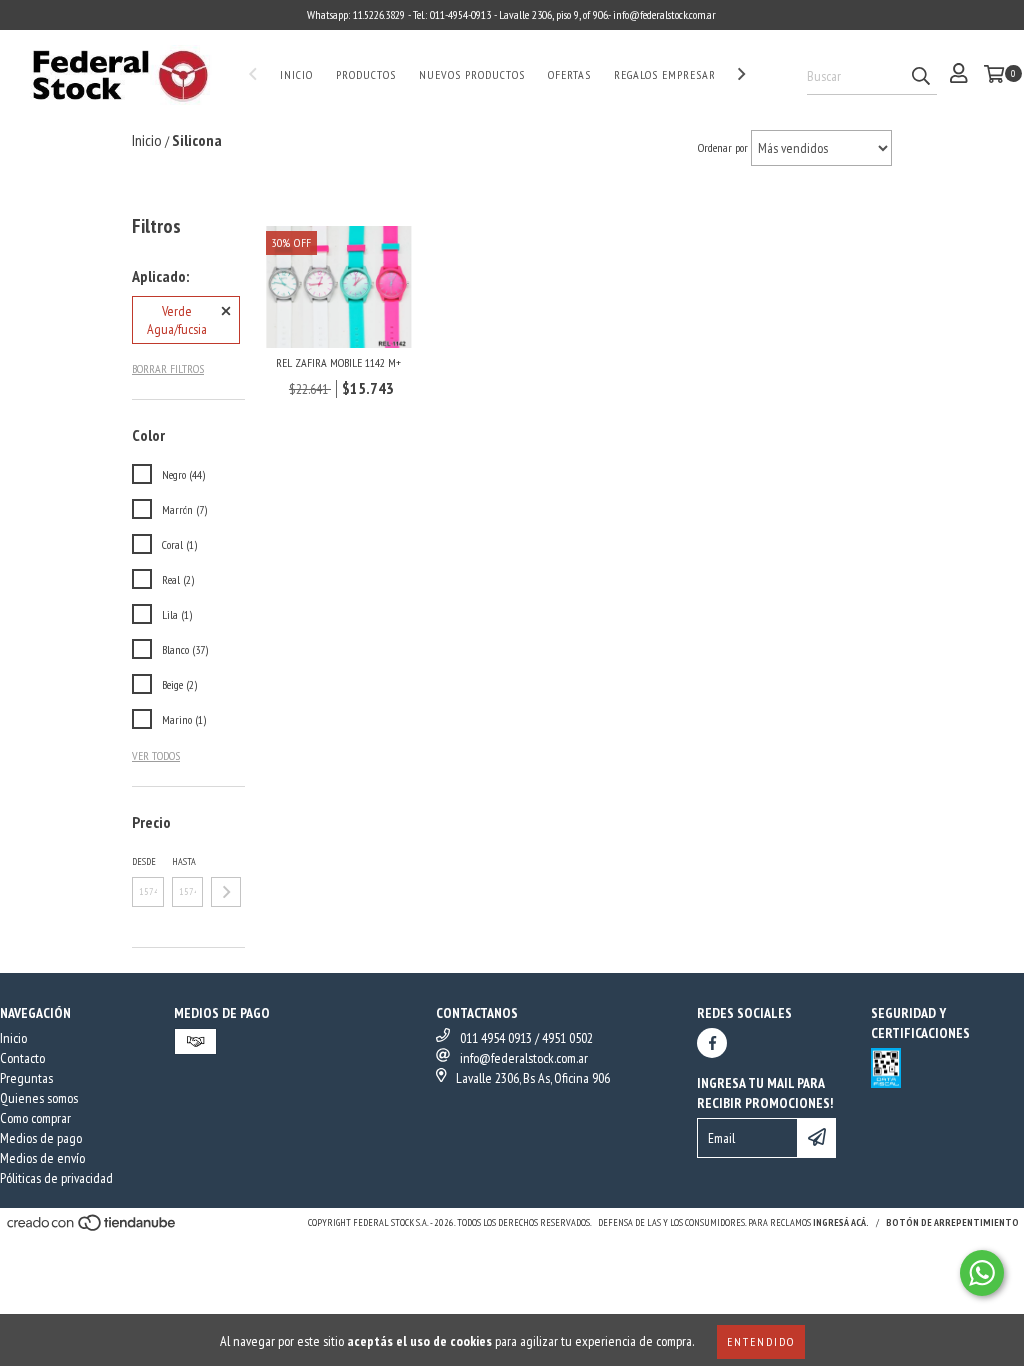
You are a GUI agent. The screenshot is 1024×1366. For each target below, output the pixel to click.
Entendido (761, 1341)
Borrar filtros (168, 368)
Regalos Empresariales (679, 74)
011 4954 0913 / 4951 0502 (526, 1038)
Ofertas (569, 74)
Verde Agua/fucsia (177, 320)
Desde (144, 861)
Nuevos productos (472, 74)
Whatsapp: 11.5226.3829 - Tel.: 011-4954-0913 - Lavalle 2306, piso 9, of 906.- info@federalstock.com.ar (511, 14)
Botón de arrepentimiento (952, 1222)
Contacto (22, 1058)
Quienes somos (39, 1098)
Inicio (296, 74)
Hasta (184, 861)
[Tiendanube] (92, 1228)
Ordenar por (723, 147)
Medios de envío (42, 1158)
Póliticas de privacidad (56, 1178)
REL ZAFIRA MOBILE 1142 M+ (338, 362)
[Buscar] (921, 77)
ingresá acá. (841, 1222)
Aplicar (226, 892)
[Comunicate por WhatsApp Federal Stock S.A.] (982, 1273)
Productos (366, 74)
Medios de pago (41, 1138)
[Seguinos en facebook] (712, 1043)
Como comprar (35, 1118)
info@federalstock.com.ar (524, 1058)
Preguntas (26, 1078)
